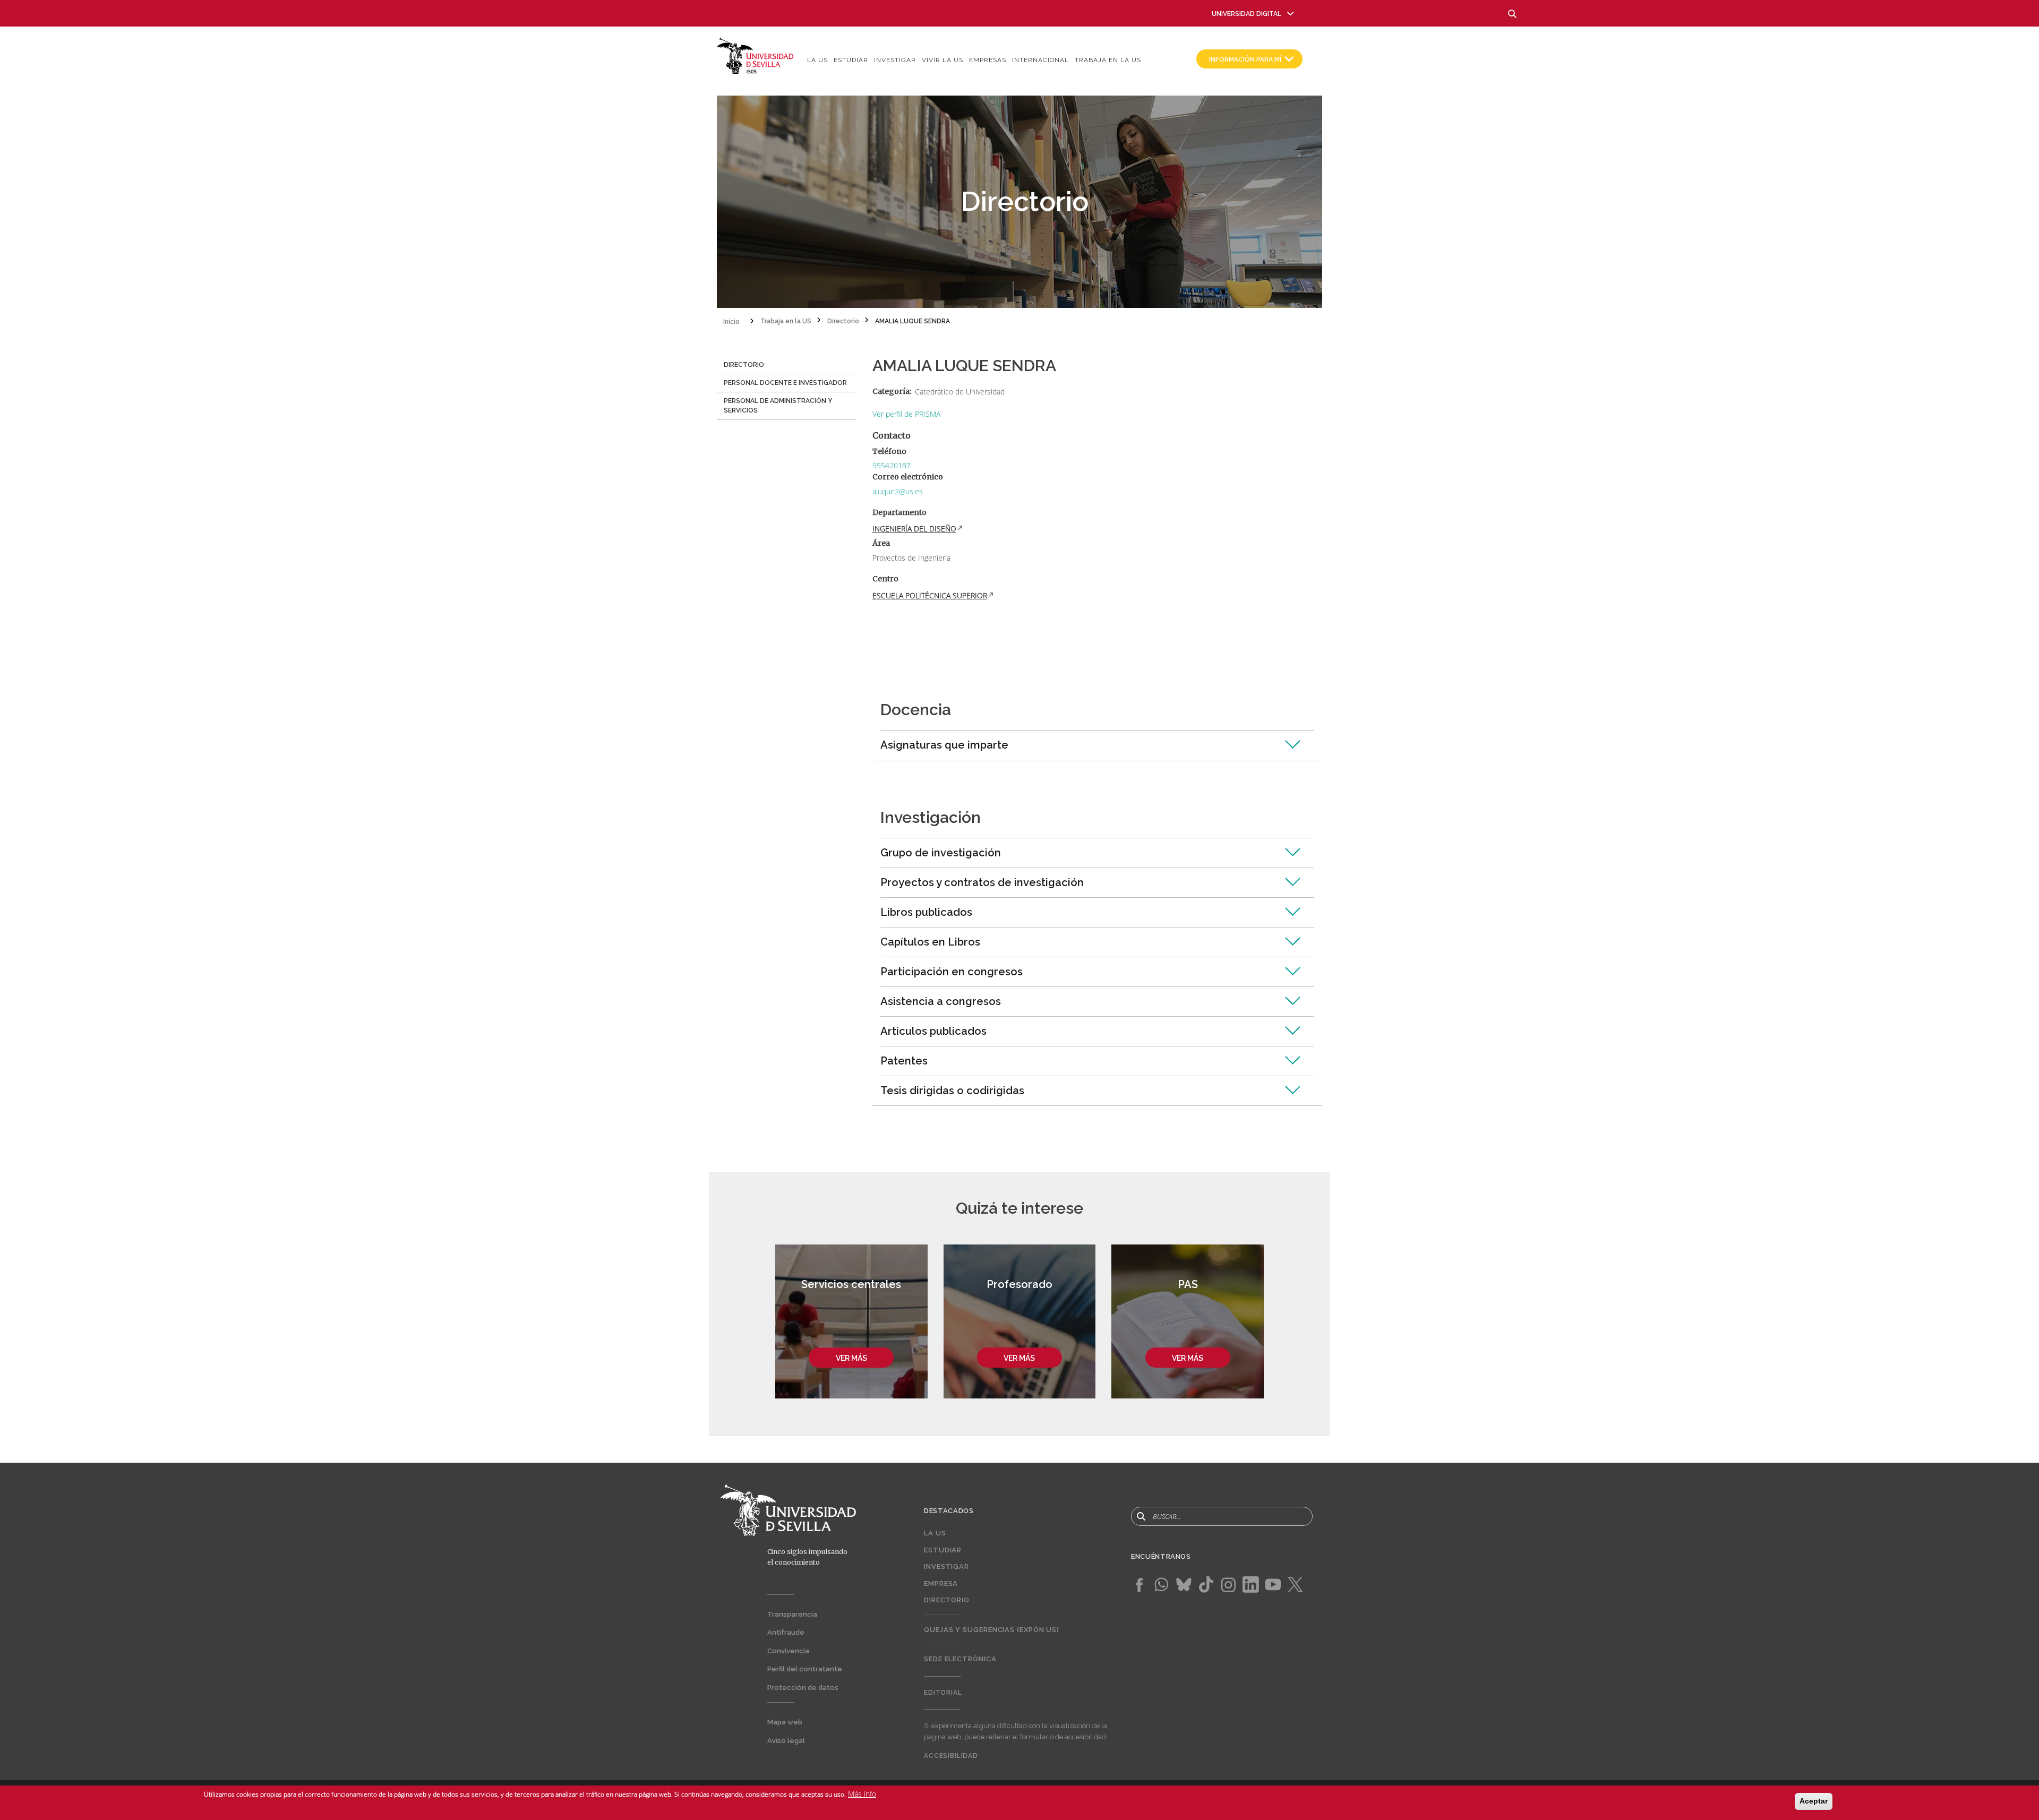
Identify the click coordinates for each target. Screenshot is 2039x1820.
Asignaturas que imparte (944, 745)
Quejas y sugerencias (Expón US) (992, 1630)
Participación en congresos (952, 972)
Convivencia (788, 1651)
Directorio (947, 1600)
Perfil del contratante (805, 1669)
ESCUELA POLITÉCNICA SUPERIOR (930, 595)
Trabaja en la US (1108, 60)
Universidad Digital (1246, 14)
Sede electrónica (960, 1659)
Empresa (941, 1583)
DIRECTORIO (744, 365)
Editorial (943, 1693)
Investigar (895, 60)
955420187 (892, 465)
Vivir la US (943, 60)
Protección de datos (803, 1688)
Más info (862, 1794)
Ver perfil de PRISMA (906, 414)
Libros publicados (926, 912)
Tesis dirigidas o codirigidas (952, 1091)
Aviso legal (786, 1741)
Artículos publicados (933, 1031)
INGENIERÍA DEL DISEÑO (914, 529)
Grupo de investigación (941, 853)
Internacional (1040, 60)
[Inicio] (755, 55)
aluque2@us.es (898, 491)
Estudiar (851, 60)
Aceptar (1814, 1801)
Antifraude (786, 1632)
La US (817, 60)
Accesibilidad (951, 1756)
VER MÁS (851, 1358)
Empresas (988, 60)
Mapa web (785, 1722)
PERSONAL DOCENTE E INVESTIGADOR (785, 383)
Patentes (904, 1061)
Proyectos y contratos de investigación (982, 882)
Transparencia (792, 1614)
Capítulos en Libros (930, 942)
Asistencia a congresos (941, 1001)
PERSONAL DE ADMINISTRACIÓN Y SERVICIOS (778, 406)
